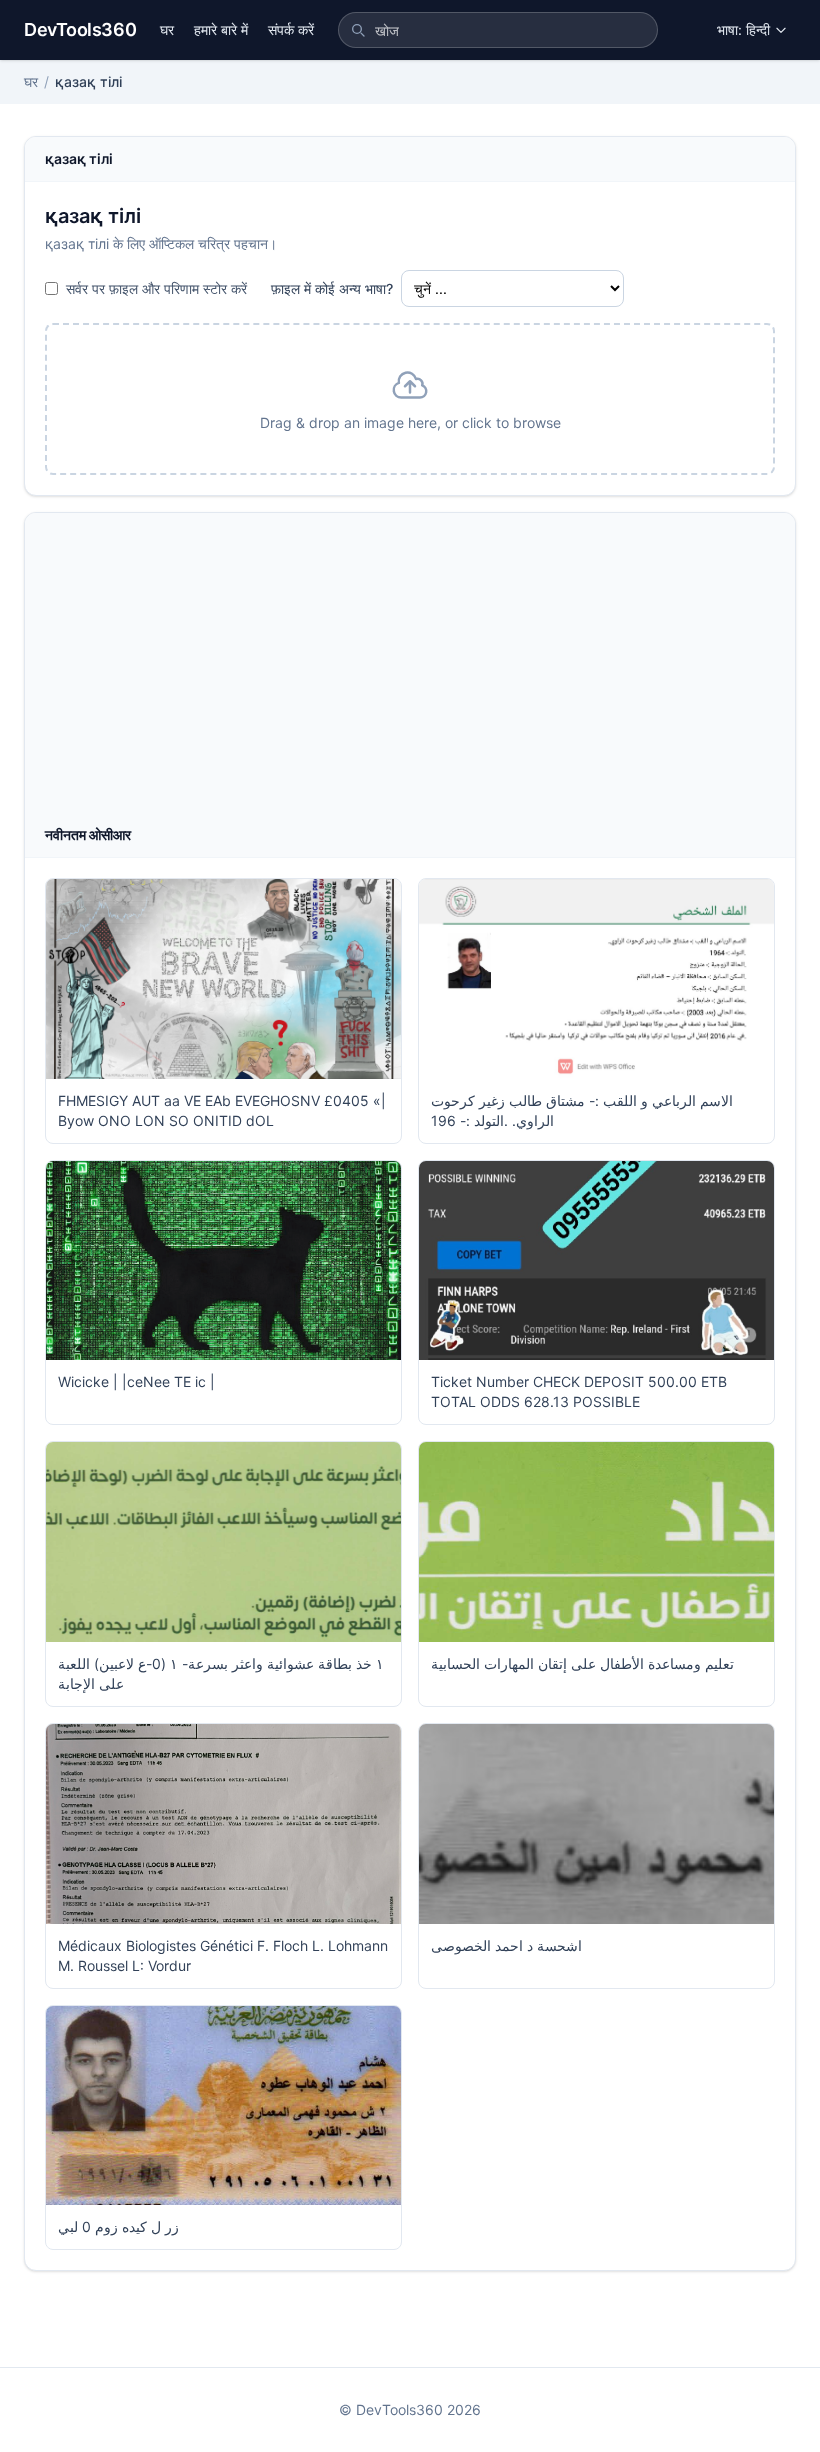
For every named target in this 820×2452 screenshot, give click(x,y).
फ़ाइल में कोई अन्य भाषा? (332, 288)
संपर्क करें (291, 29)
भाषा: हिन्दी (743, 29)
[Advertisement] (410, 675)
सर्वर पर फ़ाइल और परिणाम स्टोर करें (156, 288)
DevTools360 (80, 29)
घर (167, 29)
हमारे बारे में (221, 29)
